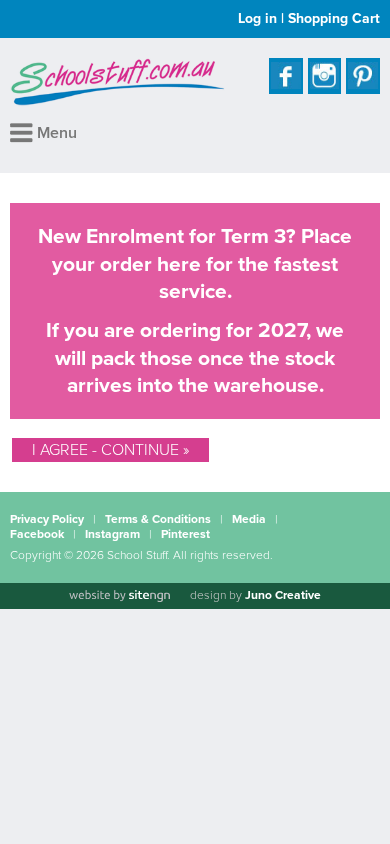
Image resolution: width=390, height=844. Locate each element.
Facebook (37, 534)
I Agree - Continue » (110, 450)
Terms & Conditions (158, 519)
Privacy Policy (47, 519)
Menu (55, 133)
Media (249, 519)
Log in (257, 18)
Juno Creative (283, 595)
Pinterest (185, 534)
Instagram (112, 534)
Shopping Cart (334, 18)
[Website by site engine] (119, 596)
